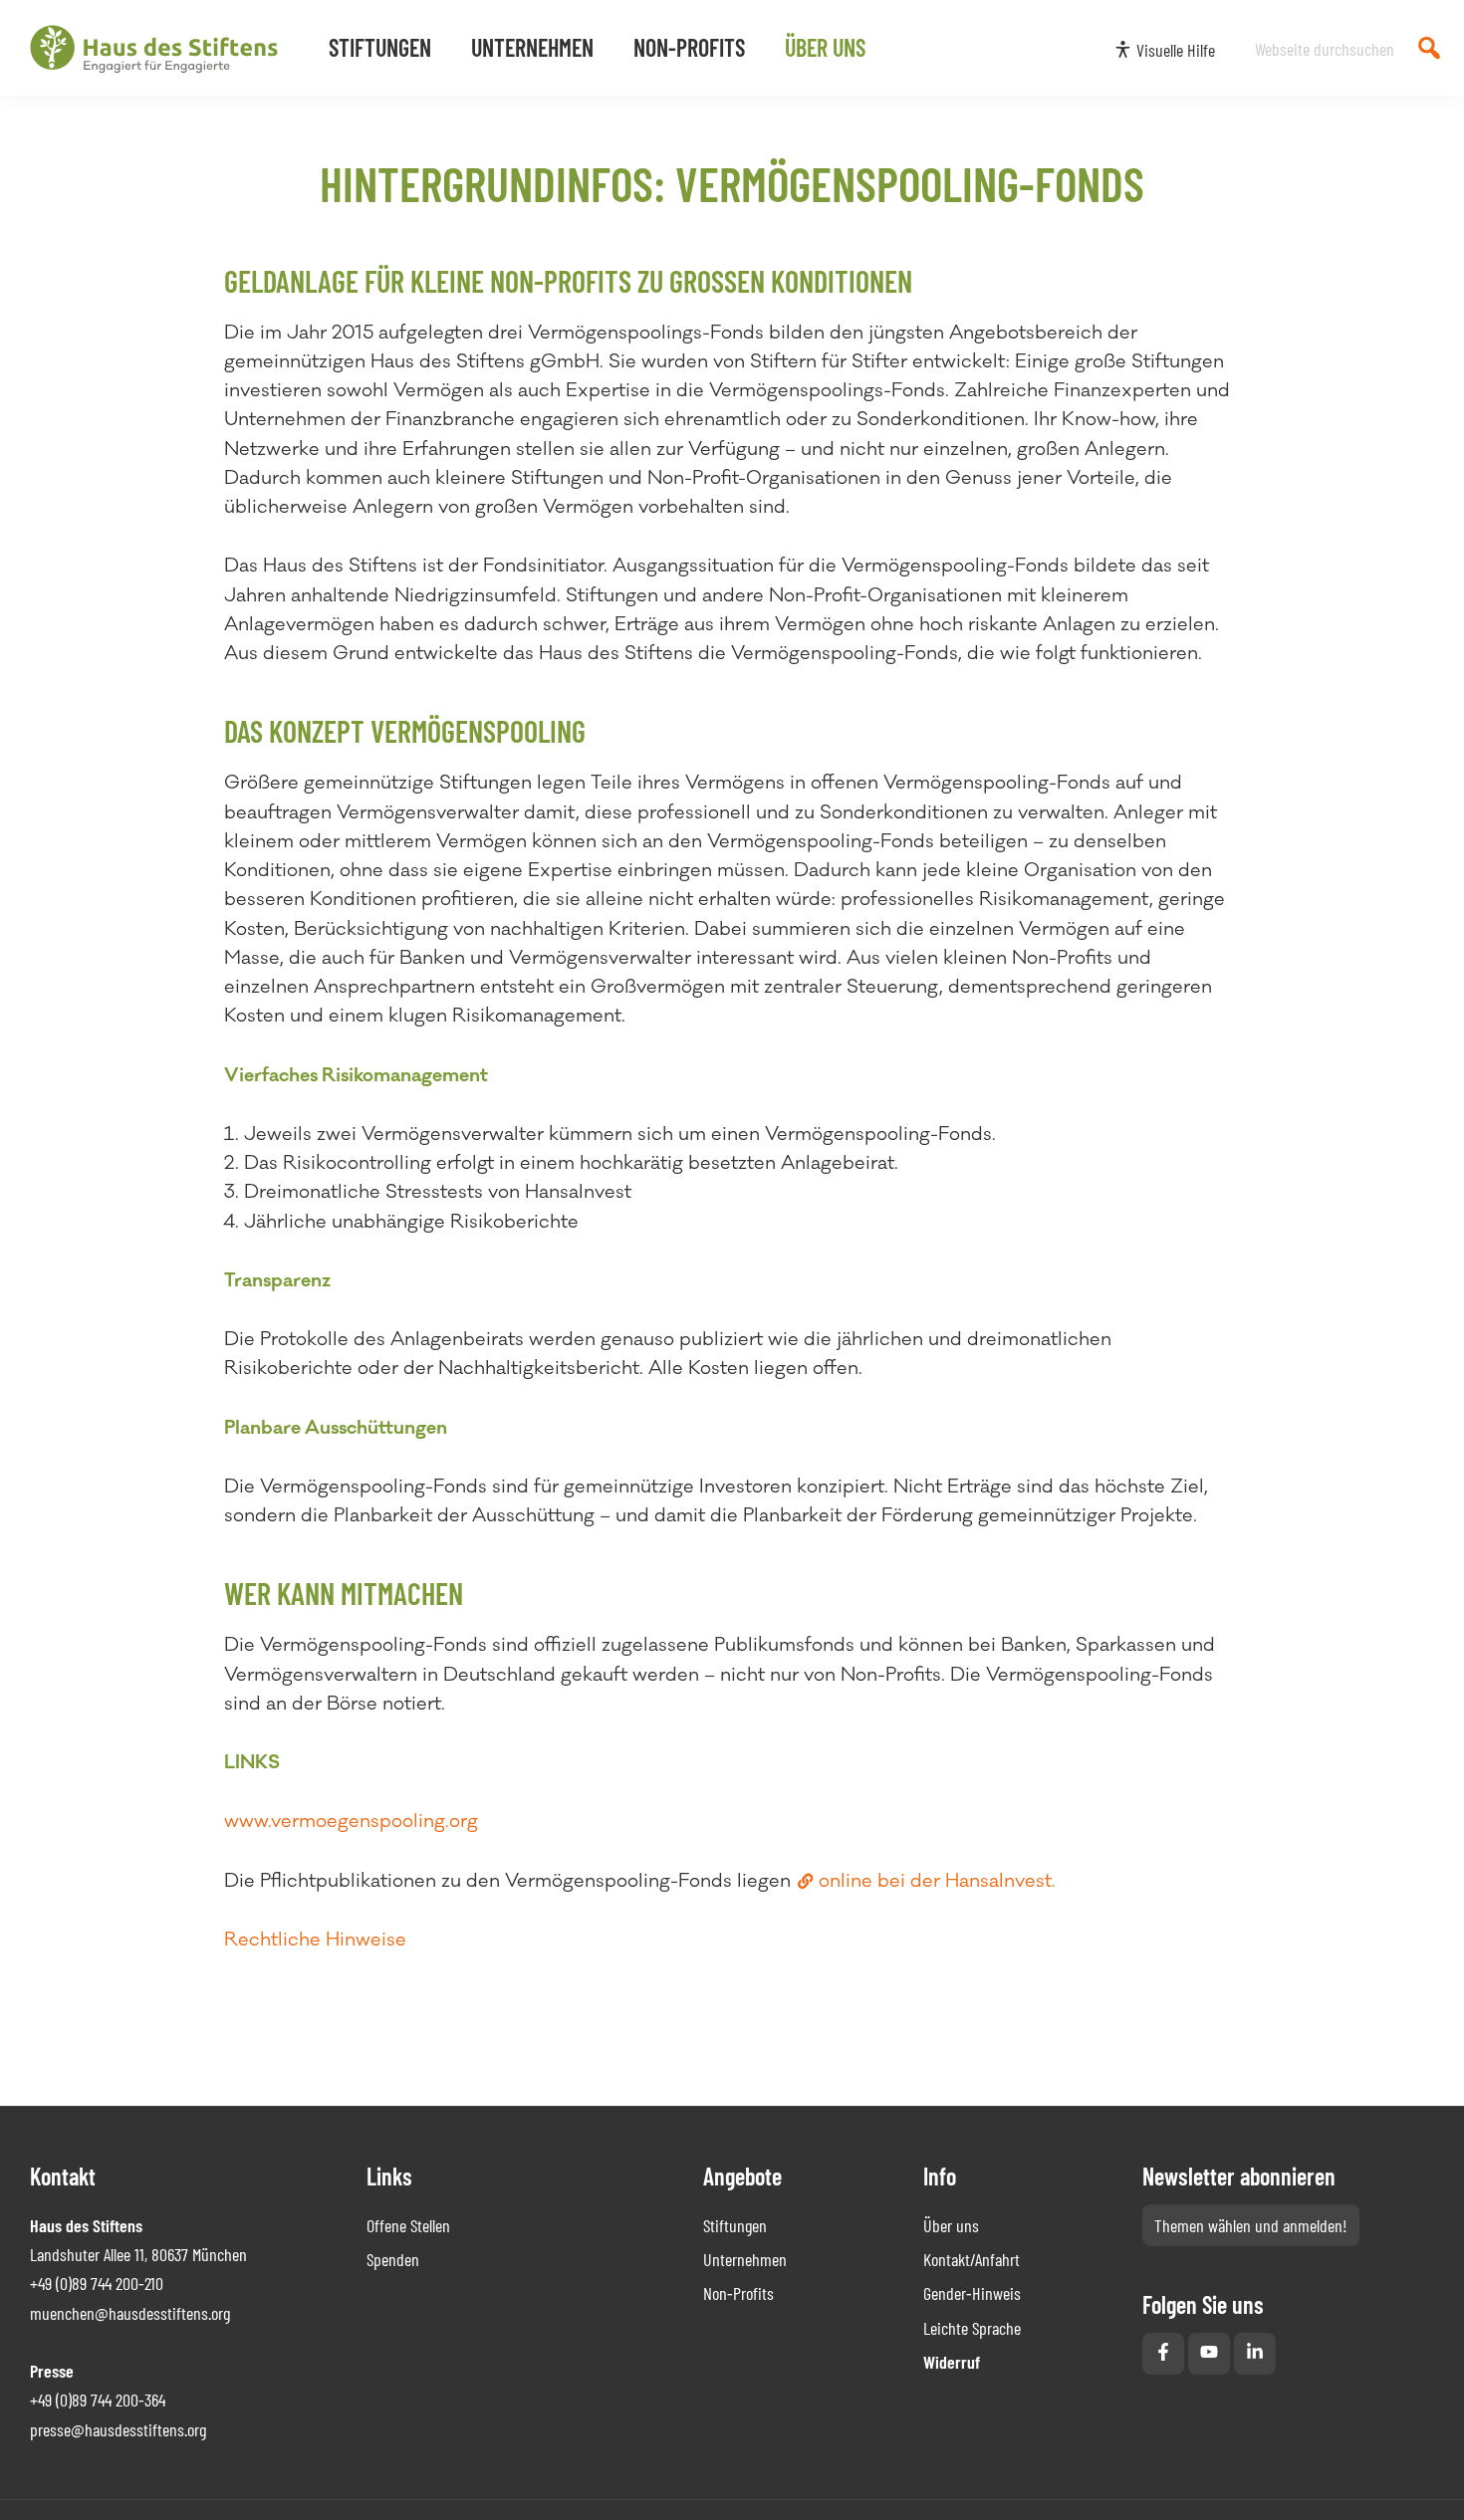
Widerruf (952, 2362)
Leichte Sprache (972, 2328)
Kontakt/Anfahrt (972, 2259)
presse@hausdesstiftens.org (118, 2429)
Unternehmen (745, 2259)
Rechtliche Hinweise (315, 1940)
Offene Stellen (408, 2225)
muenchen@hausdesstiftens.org (130, 2313)
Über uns (951, 2225)
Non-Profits (738, 2293)
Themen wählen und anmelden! (1251, 2225)
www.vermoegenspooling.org (351, 1821)
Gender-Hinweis (972, 2293)
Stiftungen (735, 2225)
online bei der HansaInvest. (937, 1881)
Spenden (393, 2259)
